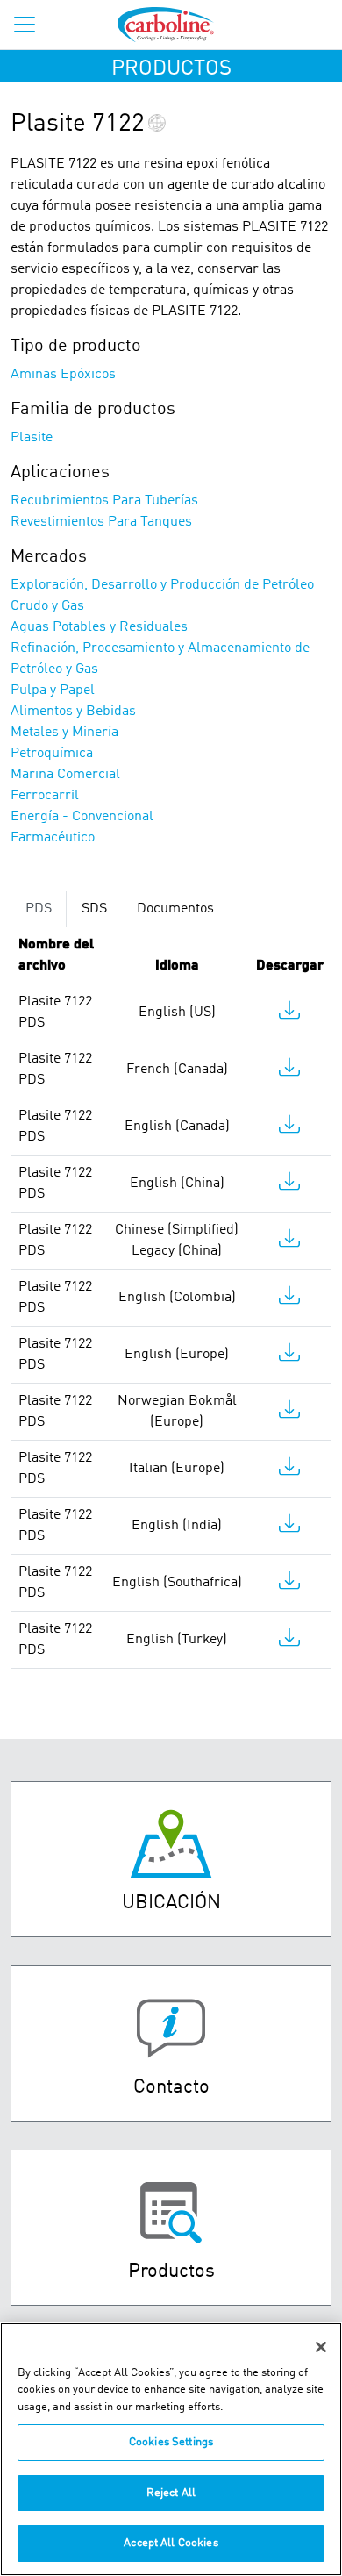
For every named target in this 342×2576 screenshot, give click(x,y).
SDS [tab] (94, 909)
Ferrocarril (45, 796)
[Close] (321, 2347)
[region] (171, 2449)
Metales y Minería (64, 733)
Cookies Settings (171, 2442)
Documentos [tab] (175, 909)
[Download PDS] (289, 1014)
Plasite (32, 438)
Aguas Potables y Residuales (99, 627)
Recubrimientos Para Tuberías (104, 501)
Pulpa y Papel (53, 691)
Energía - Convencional (82, 817)
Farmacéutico (53, 838)
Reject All (171, 2493)
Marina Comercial (65, 775)
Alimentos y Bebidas (73, 712)
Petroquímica (52, 754)
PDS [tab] (39, 909)
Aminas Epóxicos (63, 375)
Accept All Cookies (171, 2543)
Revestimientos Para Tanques (101, 522)
